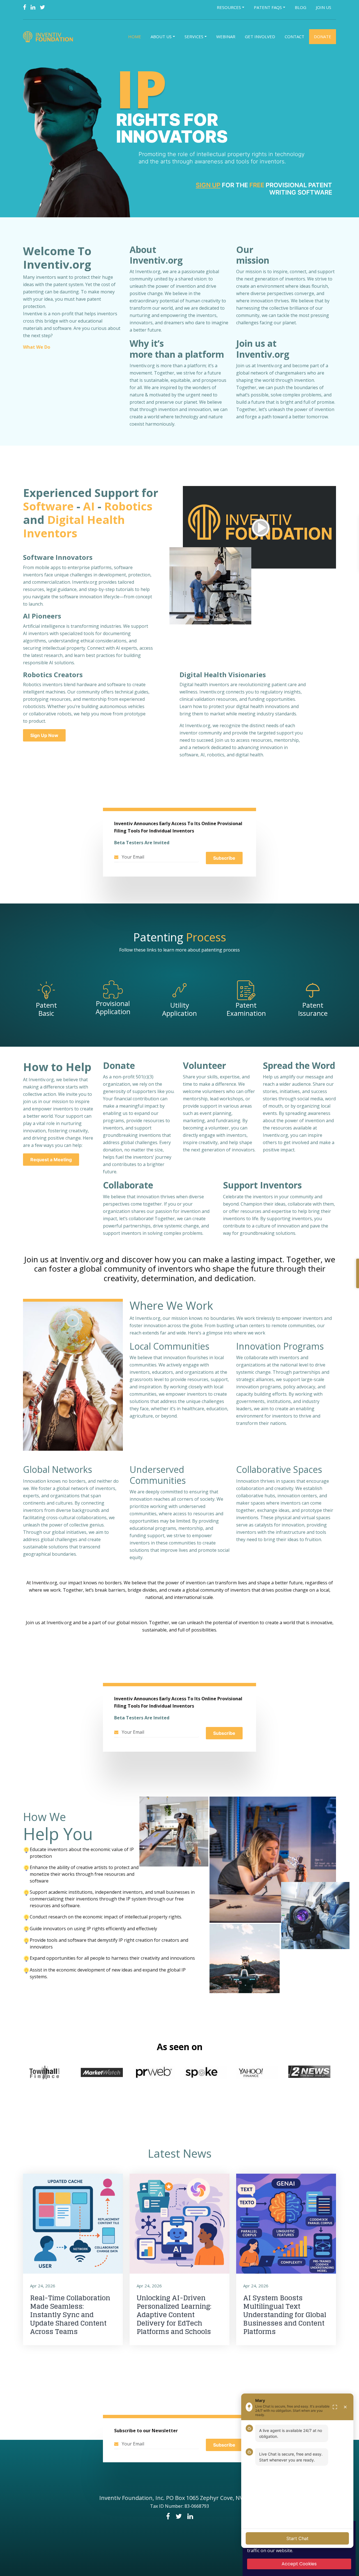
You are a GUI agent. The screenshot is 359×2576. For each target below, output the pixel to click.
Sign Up (208, 185)
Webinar (226, 36)
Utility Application (179, 1009)
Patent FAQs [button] (268, 7)
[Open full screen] (335, 2407)
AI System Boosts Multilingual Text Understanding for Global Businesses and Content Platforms (285, 2315)
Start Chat (297, 2538)
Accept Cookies (299, 2564)
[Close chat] (345, 2407)
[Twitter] (42, 7)
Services (194, 36)
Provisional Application (113, 1007)
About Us (161, 36)
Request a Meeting (51, 1160)
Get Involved (260, 36)
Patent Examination (246, 1009)
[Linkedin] (33, 7)
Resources (229, 7)
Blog (301, 7)
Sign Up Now (44, 735)
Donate (323, 36)
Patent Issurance (313, 1009)
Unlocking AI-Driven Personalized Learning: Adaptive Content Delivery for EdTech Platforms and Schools (174, 2315)
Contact (294, 36)
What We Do (37, 347)
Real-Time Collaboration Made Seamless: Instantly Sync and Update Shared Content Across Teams (70, 2315)
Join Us (324, 7)
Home (135, 36)
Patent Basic (46, 1009)
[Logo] (49, 37)
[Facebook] (25, 7)
